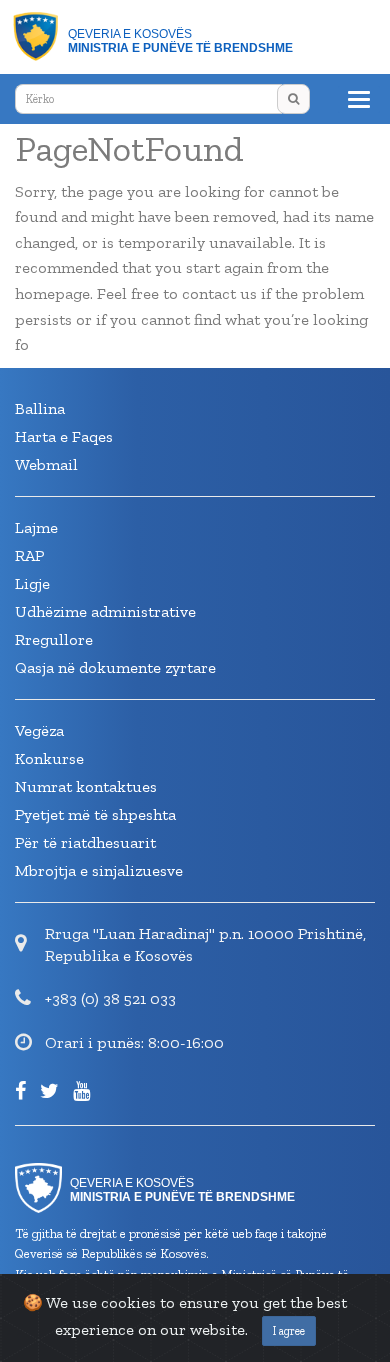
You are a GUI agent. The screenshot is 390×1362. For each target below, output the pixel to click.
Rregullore (54, 639)
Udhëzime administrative (105, 611)
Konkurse (49, 758)
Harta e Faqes (64, 436)
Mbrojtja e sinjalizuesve (99, 870)
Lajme (36, 527)
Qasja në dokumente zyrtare (115, 667)
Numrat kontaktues (86, 786)
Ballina (40, 408)
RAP (29, 555)
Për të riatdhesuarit (85, 842)
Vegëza (39, 730)
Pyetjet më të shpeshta (95, 814)
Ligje (32, 583)
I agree (289, 1331)
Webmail (46, 464)
